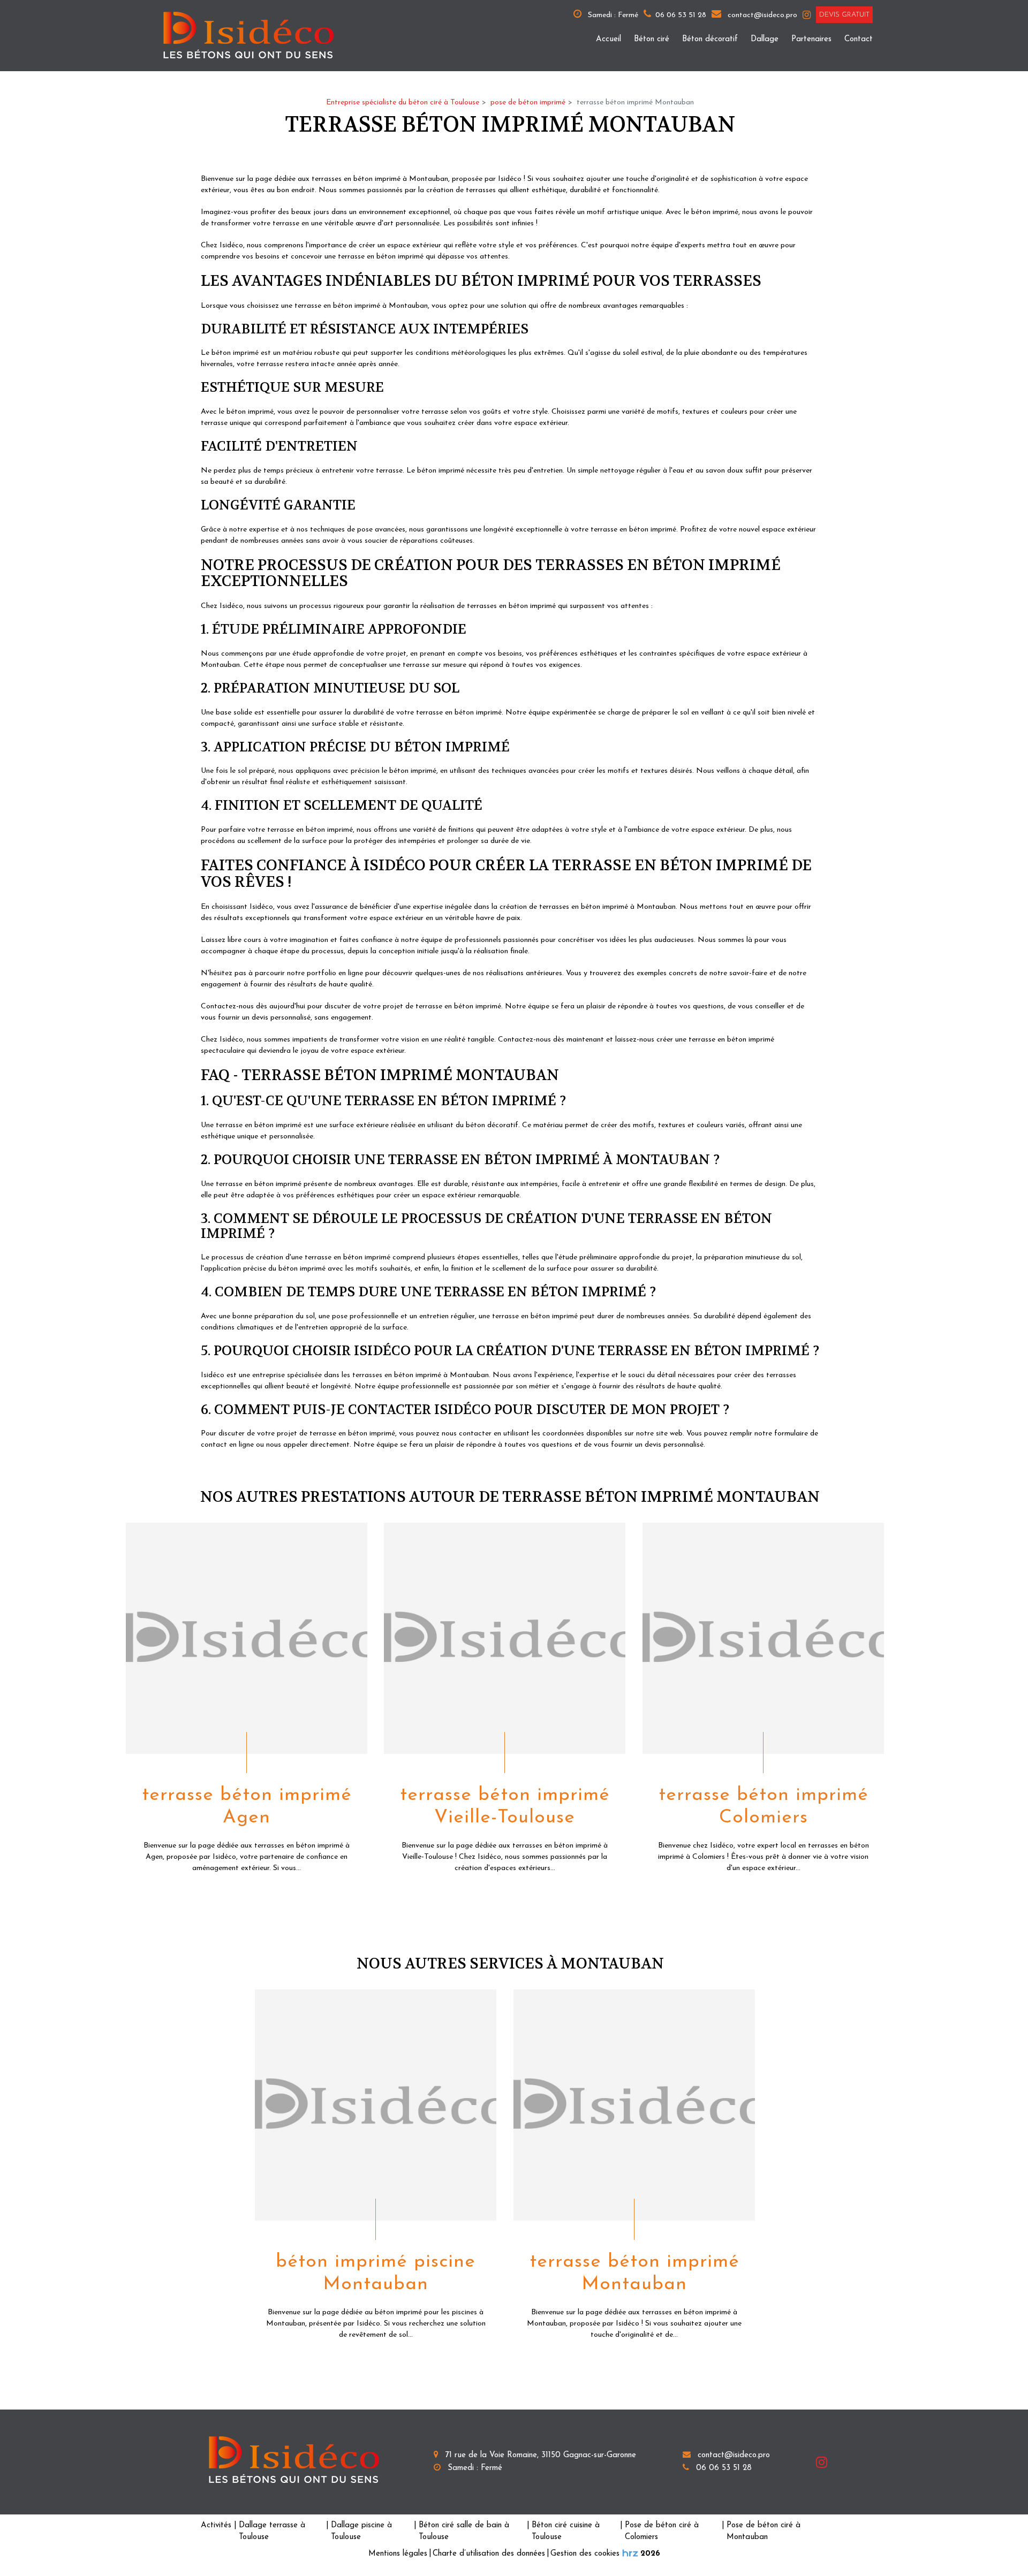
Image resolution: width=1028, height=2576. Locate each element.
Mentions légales (398, 2554)
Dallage (765, 39)
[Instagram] (807, 15)
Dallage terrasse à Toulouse (272, 2532)
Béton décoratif (710, 39)
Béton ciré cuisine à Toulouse (566, 2532)
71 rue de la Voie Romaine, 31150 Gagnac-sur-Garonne (539, 2455)
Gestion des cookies (585, 2554)
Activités (216, 2525)
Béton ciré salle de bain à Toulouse (464, 2532)
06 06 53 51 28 (723, 2468)
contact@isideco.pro (761, 15)
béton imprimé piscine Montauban (376, 2273)
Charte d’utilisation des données (489, 2554)
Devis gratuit (844, 15)
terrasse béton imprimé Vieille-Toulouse (505, 1807)
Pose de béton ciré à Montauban (764, 2532)
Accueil (609, 39)
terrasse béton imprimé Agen (247, 1807)
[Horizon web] (630, 2553)
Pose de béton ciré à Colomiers (662, 2532)
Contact (859, 39)
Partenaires (811, 39)
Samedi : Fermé (612, 15)
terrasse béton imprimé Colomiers (763, 1807)
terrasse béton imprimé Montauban (634, 2273)
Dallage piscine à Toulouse (361, 2532)
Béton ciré (652, 39)
